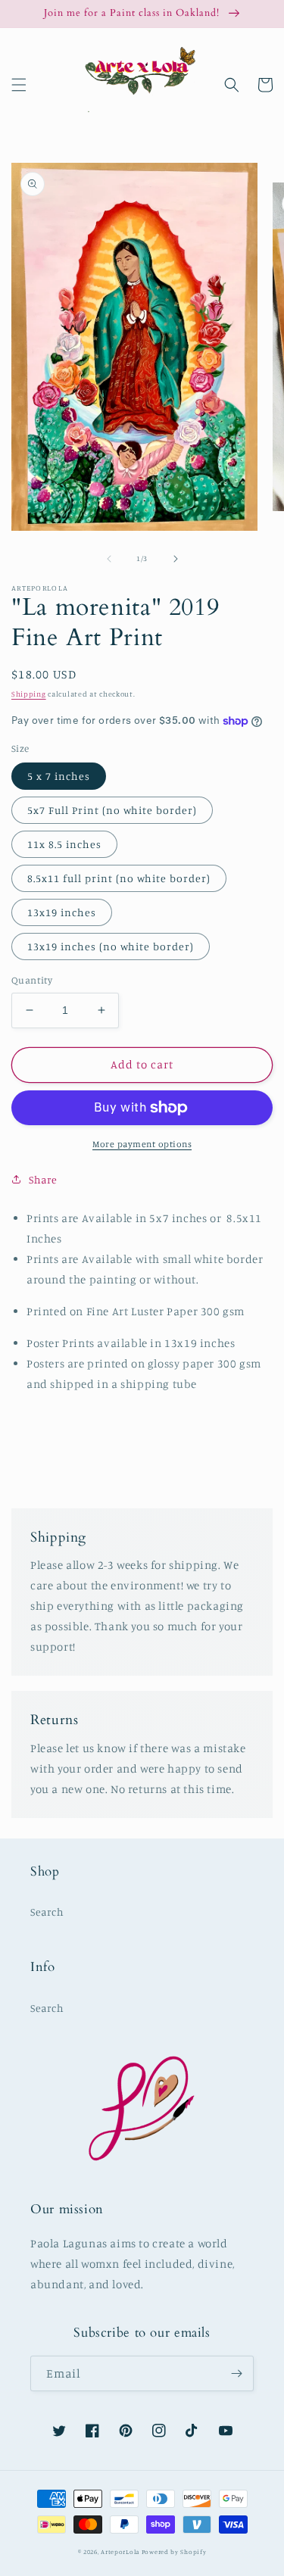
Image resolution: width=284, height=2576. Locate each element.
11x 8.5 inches (64, 844)
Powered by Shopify (174, 2552)
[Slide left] (109, 559)
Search (47, 1912)
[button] (19, 85)
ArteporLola (120, 2552)
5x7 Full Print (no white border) (112, 810)
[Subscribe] (236, 2373)
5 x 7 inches (59, 776)
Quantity (32, 980)
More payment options (142, 1144)
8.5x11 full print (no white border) (119, 878)
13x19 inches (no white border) (111, 946)
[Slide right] (176, 559)
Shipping (29, 694)
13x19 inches (62, 912)
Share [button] (43, 1179)
